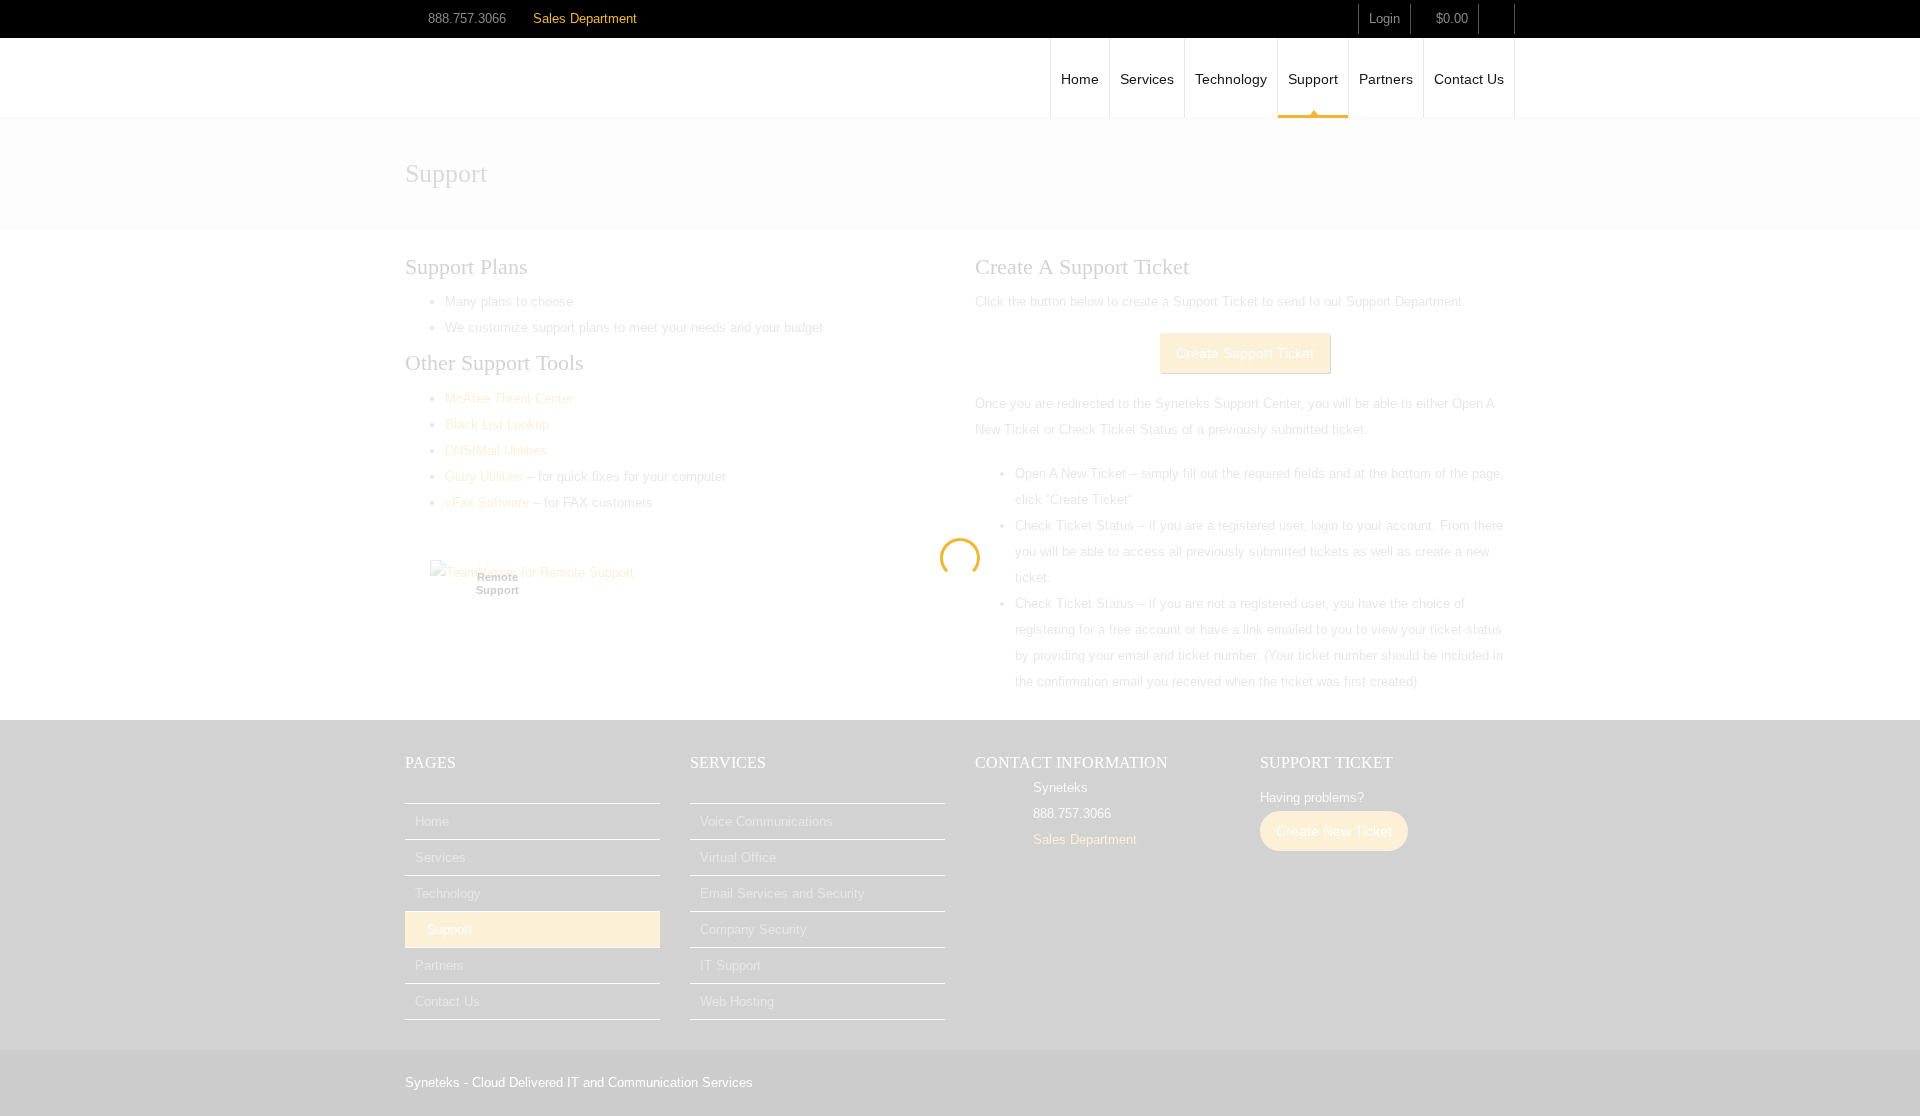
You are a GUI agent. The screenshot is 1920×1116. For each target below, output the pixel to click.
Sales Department (585, 18)
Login (1384, 18)
